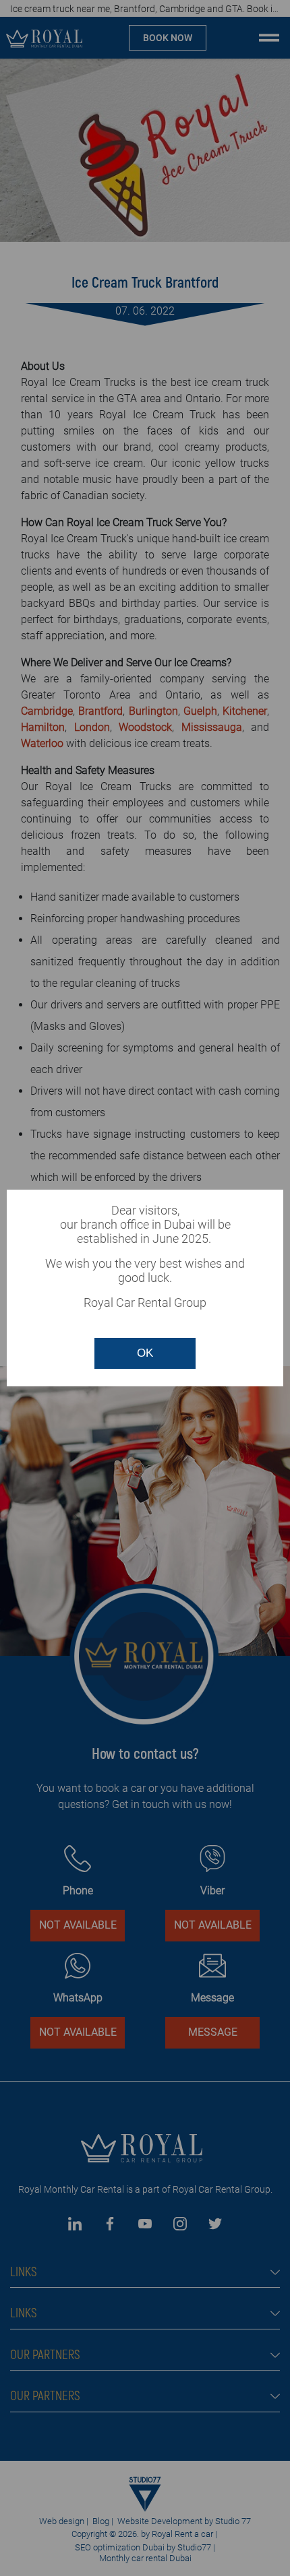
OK (145, 1353)
